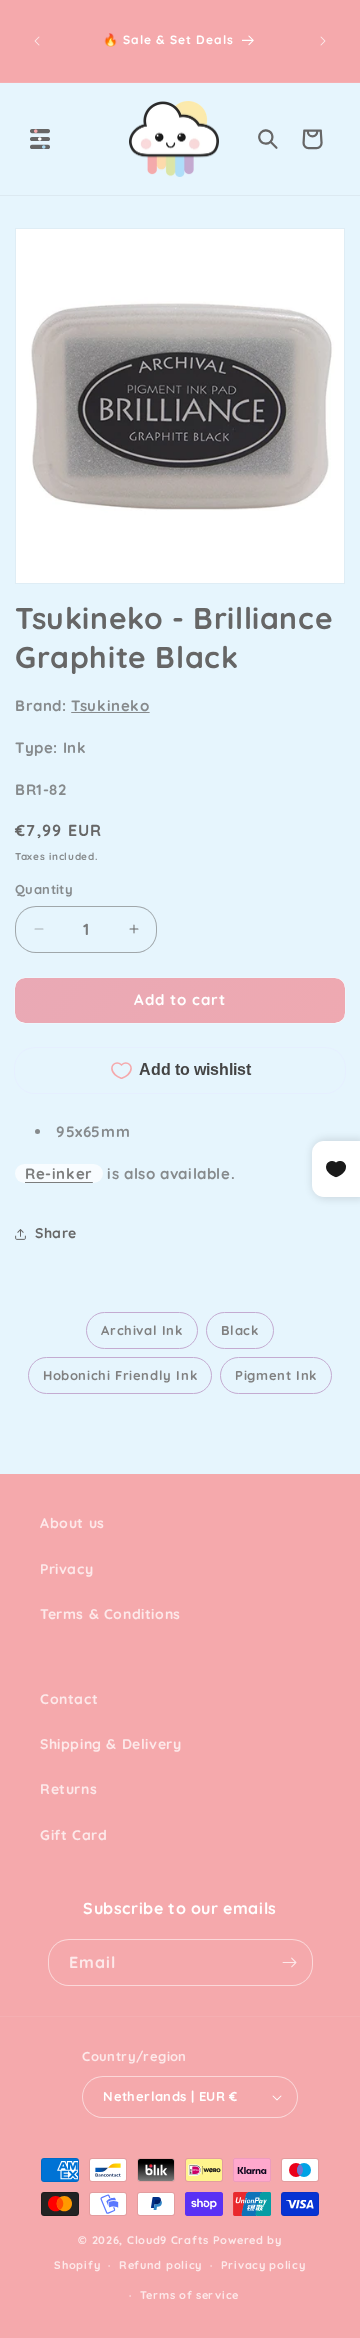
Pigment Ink (276, 1375)
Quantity (44, 889)
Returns (68, 1789)
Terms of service (189, 2295)
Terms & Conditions (110, 1614)
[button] (40, 139)
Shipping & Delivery (110, 1744)
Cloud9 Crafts (168, 2240)
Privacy (66, 1569)
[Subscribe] (290, 1962)
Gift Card (73, 1835)
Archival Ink (141, 1330)
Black (240, 1330)
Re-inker (59, 1173)
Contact (69, 1699)
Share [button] (56, 1233)
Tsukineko (110, 705)
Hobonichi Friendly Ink (120, 1375)
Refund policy (160, 2265)
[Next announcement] (323, 41)
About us (72, 1523)
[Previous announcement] (37, 41)
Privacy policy (263, 2265)
